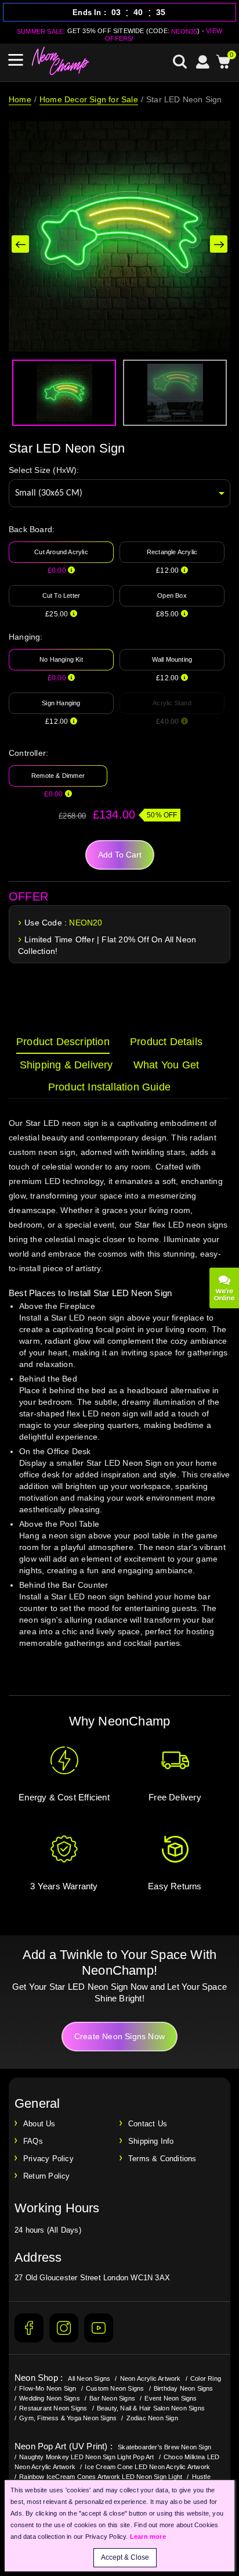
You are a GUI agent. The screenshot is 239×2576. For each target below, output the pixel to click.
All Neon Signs (89, 2378)
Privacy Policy (48, 2159)
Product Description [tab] (63, 1042)
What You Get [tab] (166, 1065)
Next (219, 244)
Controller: (28, 753)
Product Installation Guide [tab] (109, 1087)
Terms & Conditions (162, 2159)
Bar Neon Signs (112, 2398)
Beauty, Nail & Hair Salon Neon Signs (151, 2408)
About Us (39, 2124)
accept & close (125, 2557)
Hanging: (26, 637)
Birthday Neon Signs (184, 2388)
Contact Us (148, 2124)
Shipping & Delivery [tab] (66, 1065)
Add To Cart (120, 855)
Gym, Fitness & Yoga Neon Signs (68, 2418)
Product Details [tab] (166, 1042)
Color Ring (206, 2378)
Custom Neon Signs (115, 2388)
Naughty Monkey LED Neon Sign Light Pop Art (86, 2457)
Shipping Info (151, 2141)
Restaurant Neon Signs (53, 2408)
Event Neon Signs (171, 2398)
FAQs (33, 2141)
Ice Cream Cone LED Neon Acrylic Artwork (147, 2467)
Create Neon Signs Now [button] (119, 2036)
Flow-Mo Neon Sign (48, 2388)
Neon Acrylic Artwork (151, 2378)
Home (20, 99)
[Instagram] (64, 2328)
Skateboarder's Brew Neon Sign (164, 2447)
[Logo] (61, 61)
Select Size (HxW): (44, 470)
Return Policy (47, 2176)
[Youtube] (99, 2328)
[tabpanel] (119, 1394)
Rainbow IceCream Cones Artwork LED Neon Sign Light (101, 2477)
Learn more (148, 2536)
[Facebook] (29, 2328)
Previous (20, 244)
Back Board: (32, 529)
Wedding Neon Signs (50, 2398)
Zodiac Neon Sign (152, 2418)
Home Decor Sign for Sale (89, 99)
